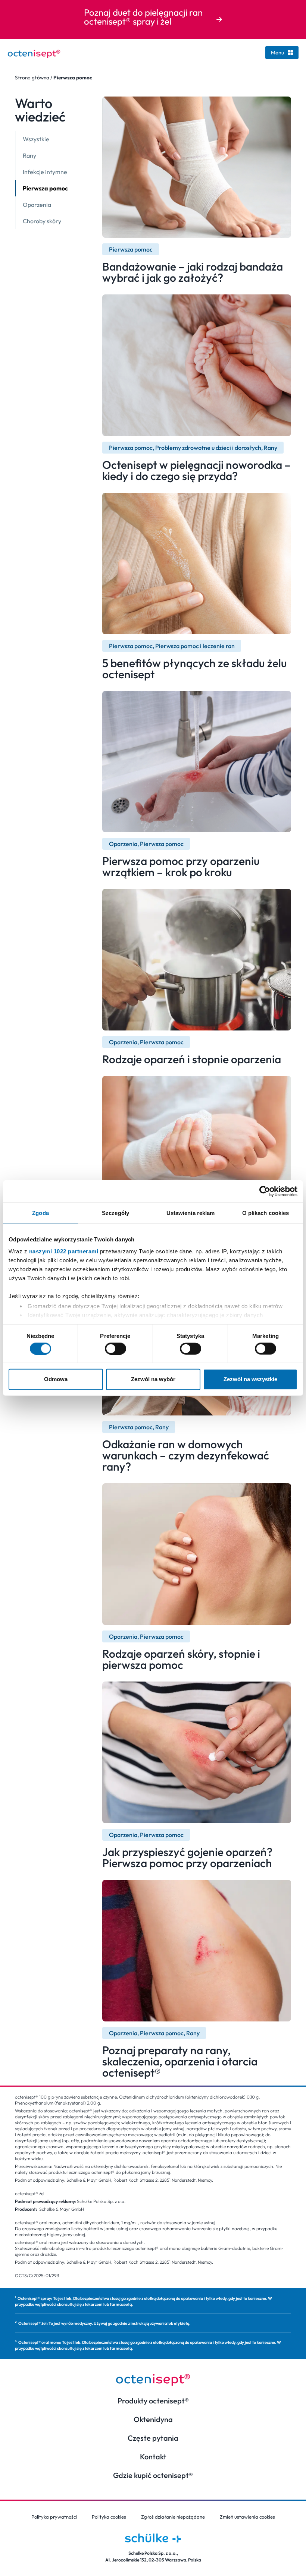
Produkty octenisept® (153, 2401)
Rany (29, 155)
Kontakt (153, 2457)
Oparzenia (37, 205)
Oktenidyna (153, 2419)
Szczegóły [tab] (115, 1213)
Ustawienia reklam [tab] (191, 1213)
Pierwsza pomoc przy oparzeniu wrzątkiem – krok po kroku (181, 866)
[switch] (115, 1348)
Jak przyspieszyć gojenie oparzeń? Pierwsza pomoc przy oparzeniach (187, 1857)
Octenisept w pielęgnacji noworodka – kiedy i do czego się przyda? (196, 470)
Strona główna (32, 78)
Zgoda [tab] (40, 1213)
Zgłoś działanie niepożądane (173, 2517)
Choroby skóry (42, 221)
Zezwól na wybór (153, 1379)
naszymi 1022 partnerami (64, 1251)
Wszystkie (36, 139)
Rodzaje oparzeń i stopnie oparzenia (192, 1059)
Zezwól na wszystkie (250, 1379)
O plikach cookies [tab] (266, 1213)
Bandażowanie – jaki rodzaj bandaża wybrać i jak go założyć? (193, 272)
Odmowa (56, 1379)
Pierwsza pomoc (45, 188)
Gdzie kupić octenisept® (153, 2475)
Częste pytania (153, 2438)
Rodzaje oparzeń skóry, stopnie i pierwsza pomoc (181, 1659)
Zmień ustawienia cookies (247, 2517)
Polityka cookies (109, 2517)
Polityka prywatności (54, 2517)
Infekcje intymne (45, 172)
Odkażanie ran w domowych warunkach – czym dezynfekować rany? (186, 1455)
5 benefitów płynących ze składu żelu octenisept (195, 669)
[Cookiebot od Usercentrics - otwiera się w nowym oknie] (265, 1191)
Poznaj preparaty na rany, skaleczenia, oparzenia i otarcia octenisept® (180, 2061)
